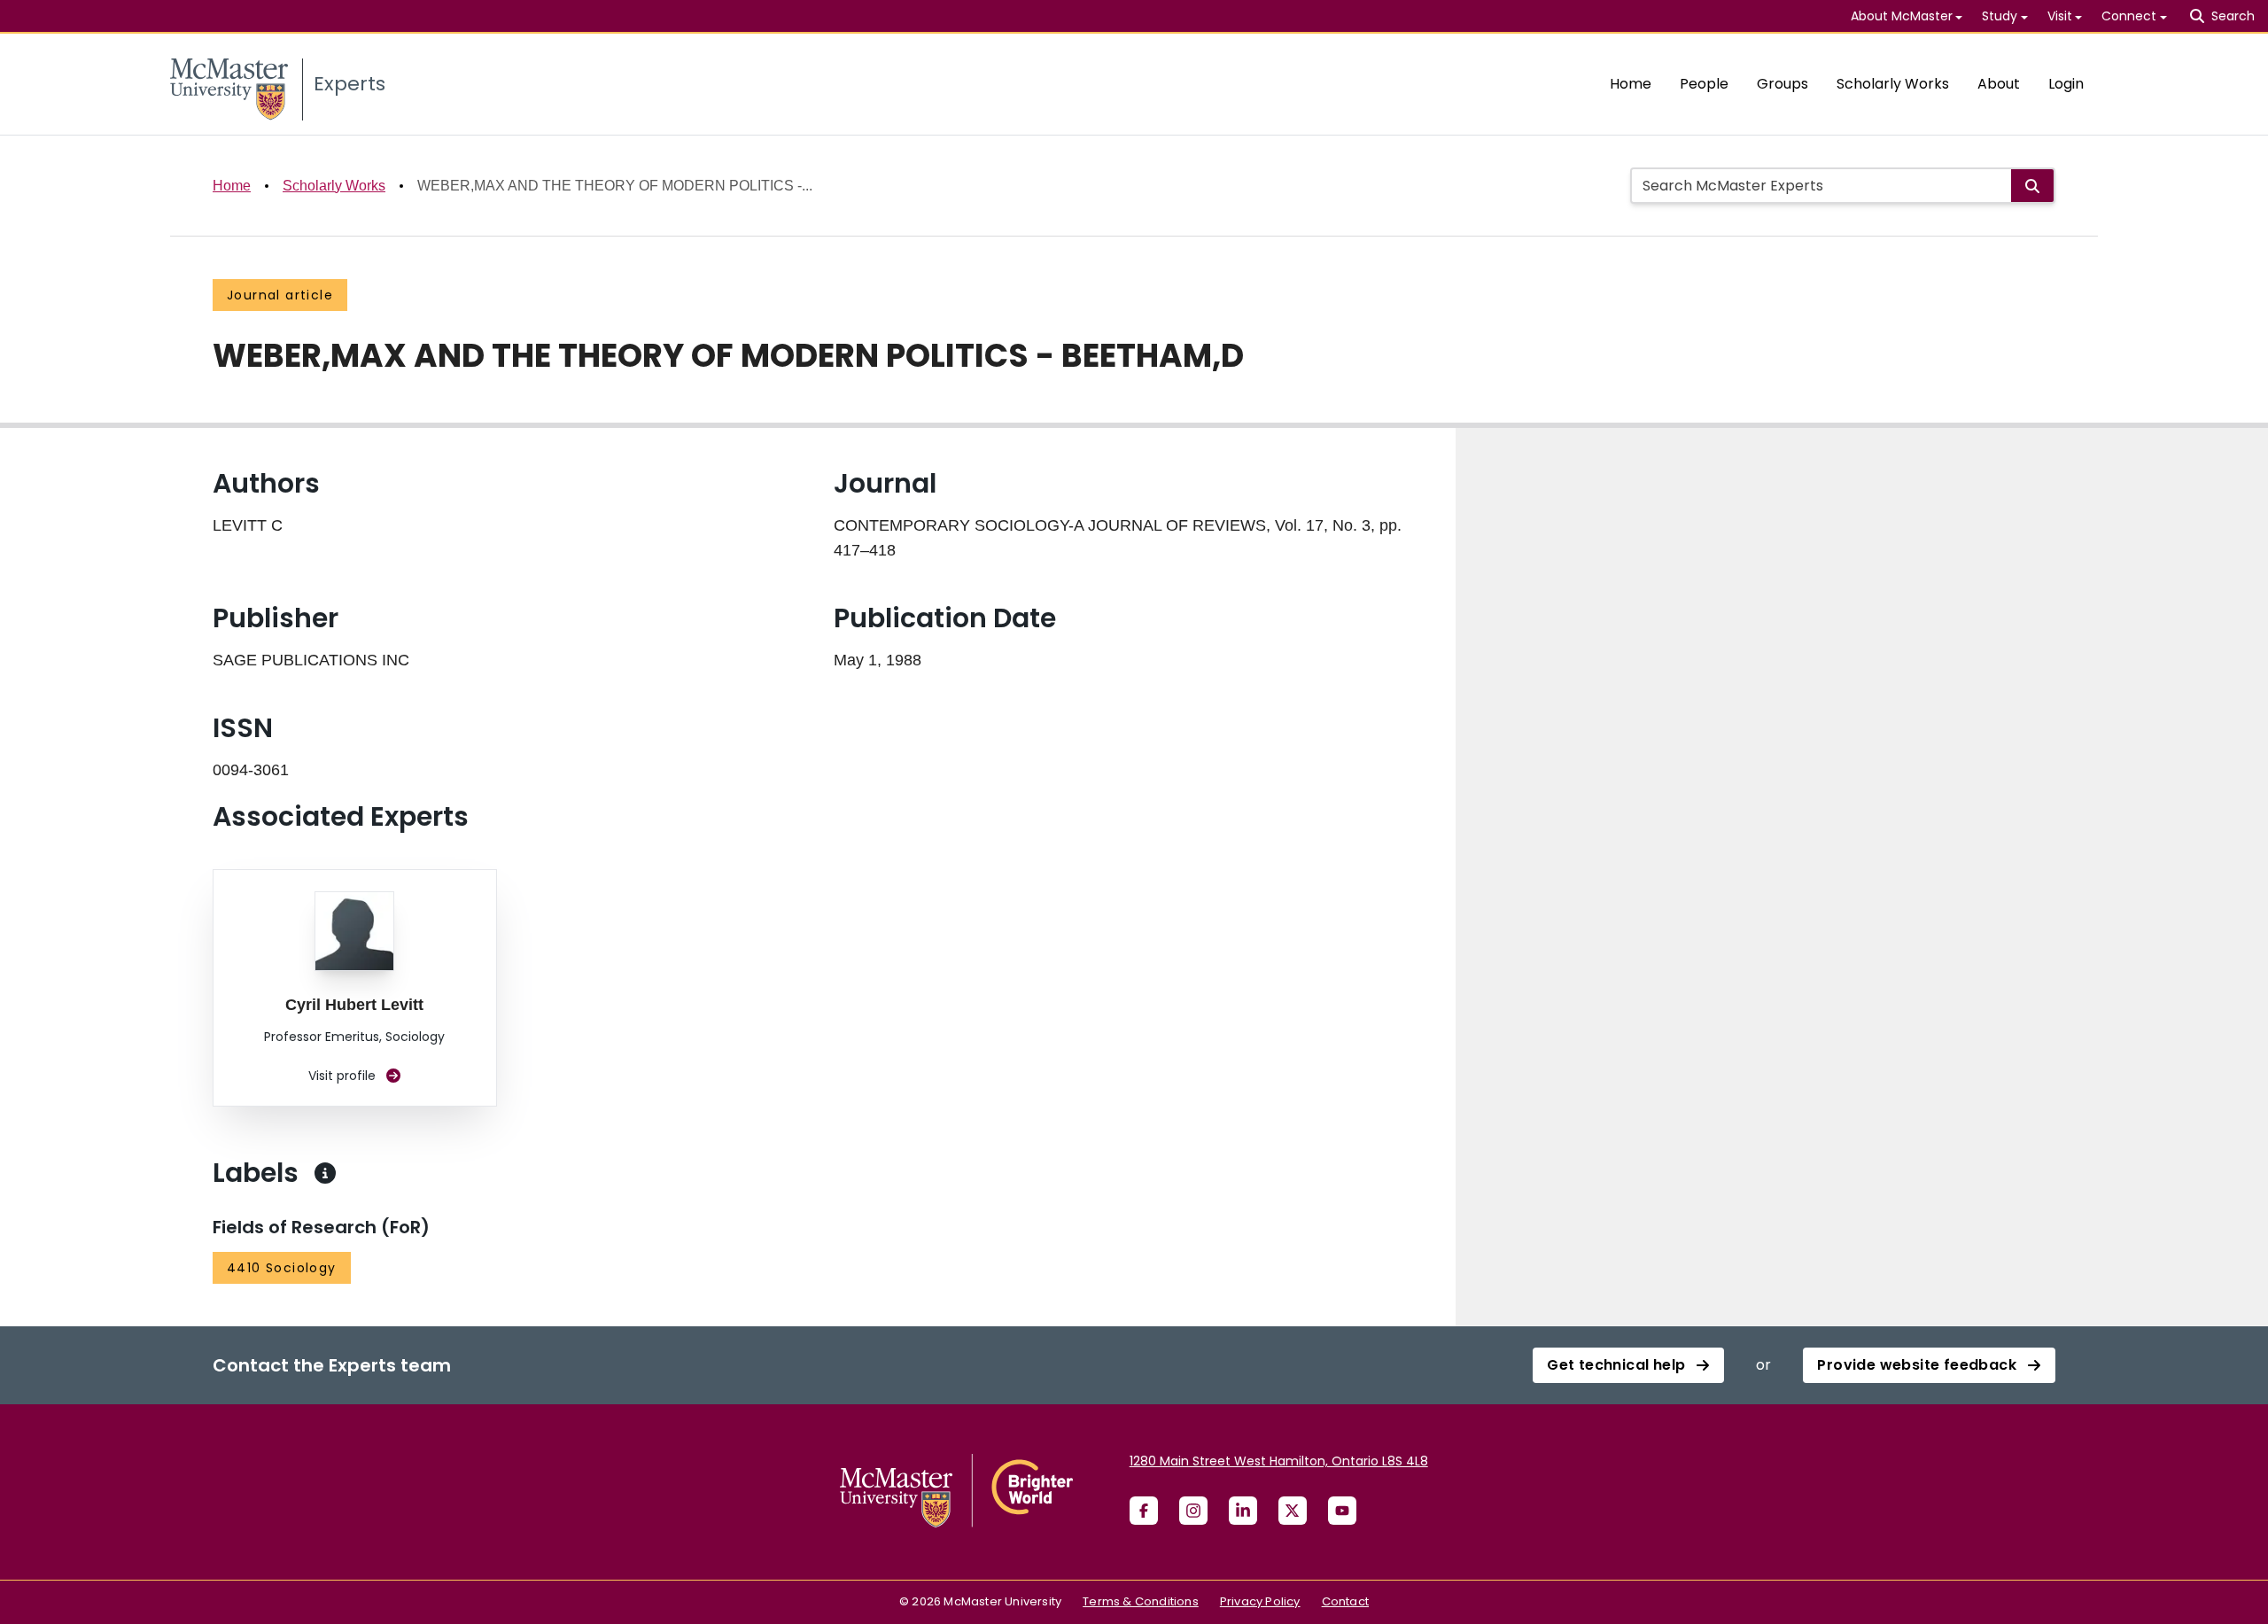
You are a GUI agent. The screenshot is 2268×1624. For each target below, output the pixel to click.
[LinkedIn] (1243, 1511)
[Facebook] (1144, 1511)
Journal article (280, 295)
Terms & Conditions (1141, 1601)
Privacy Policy (1260, 1601)
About (1999, 84)
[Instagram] (1193, 1511)
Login (2066, 84)
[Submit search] (2032, 186)
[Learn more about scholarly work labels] (325, 1173)
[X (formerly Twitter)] (1293, 1511)
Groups (1783, 84)
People (1704, 84)
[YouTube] (1342, 1511)
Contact (1345, 1601)
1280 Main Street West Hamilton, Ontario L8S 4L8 (1279, 1461)
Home (1631, 84)
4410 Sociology (282, 1268)
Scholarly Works (1893, 84)
